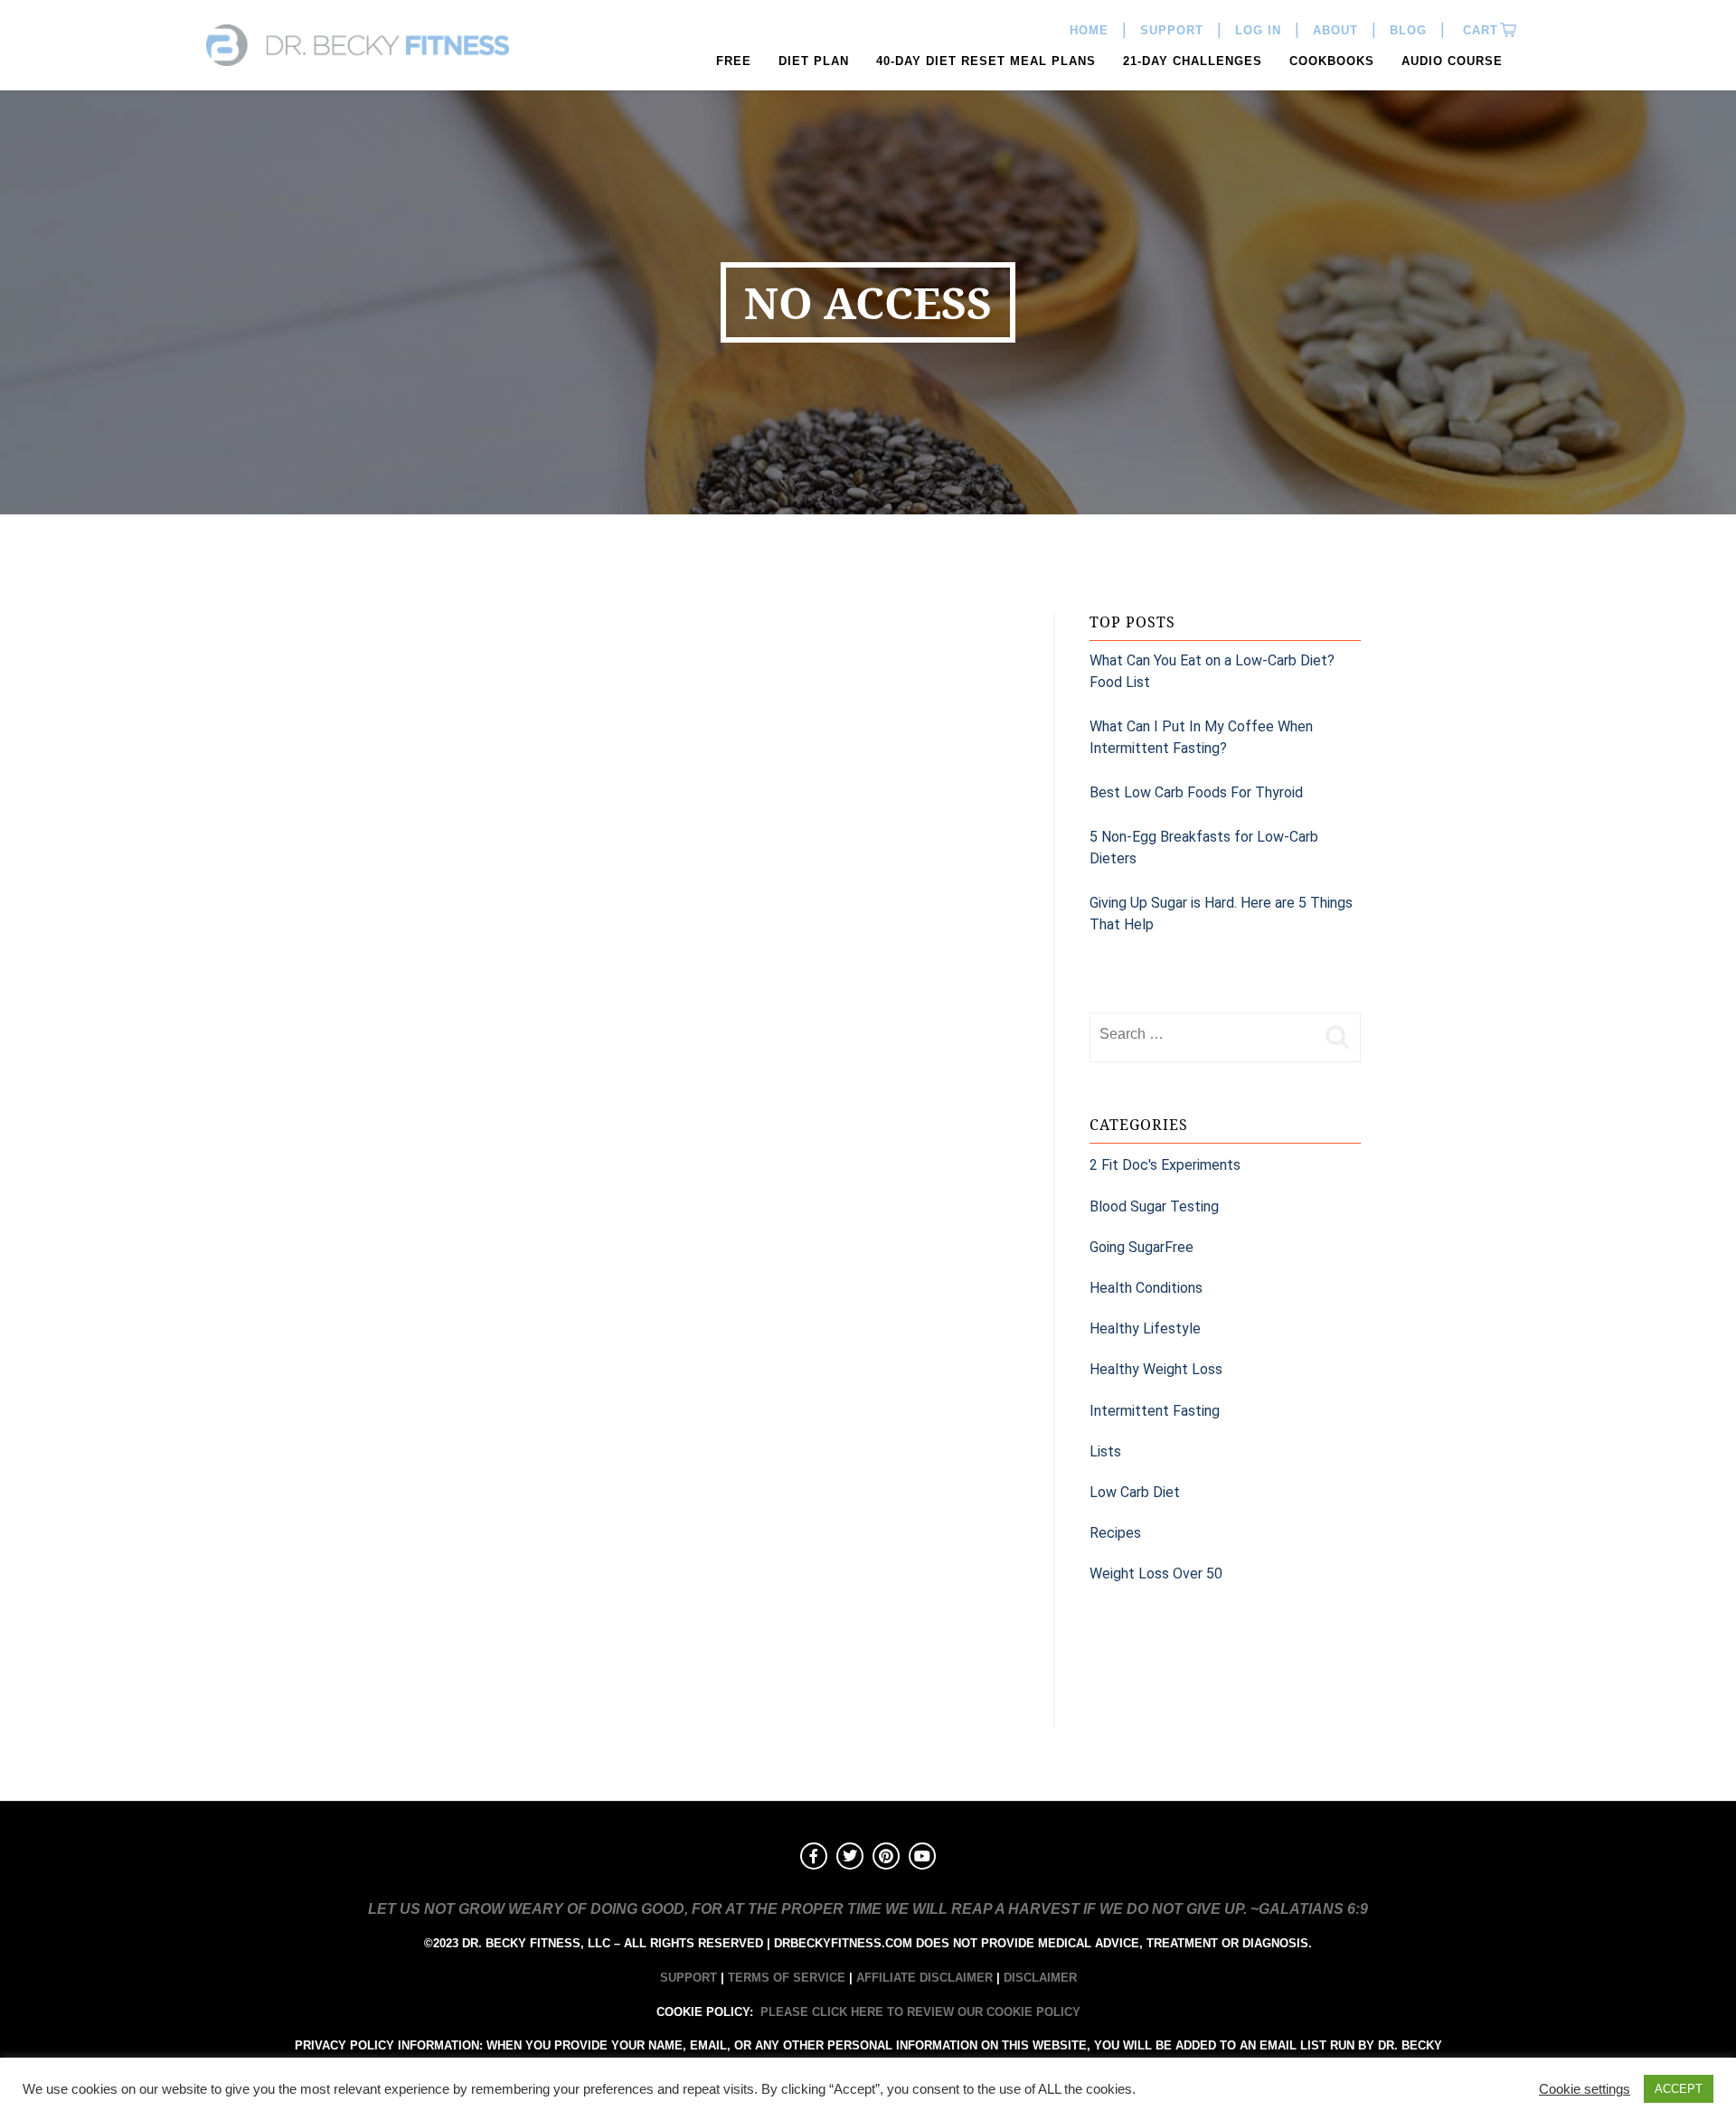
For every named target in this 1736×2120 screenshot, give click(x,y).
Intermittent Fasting (1155, 1411)
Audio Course (1452, 61)
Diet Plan (814, 61)
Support (1172, 30)
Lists (1105, 1451)
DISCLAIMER (1040, 1978)
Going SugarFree (1142, 1247)
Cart (1478, 30)
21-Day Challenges (1193, 61)
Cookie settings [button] (1585, 2089)
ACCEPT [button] (1679, 2089)
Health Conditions (1146, 1288)
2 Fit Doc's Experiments (1165, 1165)
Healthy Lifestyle (1145, 1329)
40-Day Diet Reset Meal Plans (986, 61)
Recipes (1115, 1533)
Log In (1258, 30)
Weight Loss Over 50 (1156, 1574)
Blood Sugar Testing (1154, 1206)
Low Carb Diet (1135, 1492)
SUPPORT (689, 1978)
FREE (734, 61)
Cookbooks (1332, 61)
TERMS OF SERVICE (787, 1978)
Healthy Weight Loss (1156, 1369)
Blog (1408, 30)
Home (1089, 30)
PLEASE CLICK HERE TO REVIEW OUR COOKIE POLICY (920, 2012)
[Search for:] (1203, 1034)
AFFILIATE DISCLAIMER (925, 1978)
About (1335, 30)
